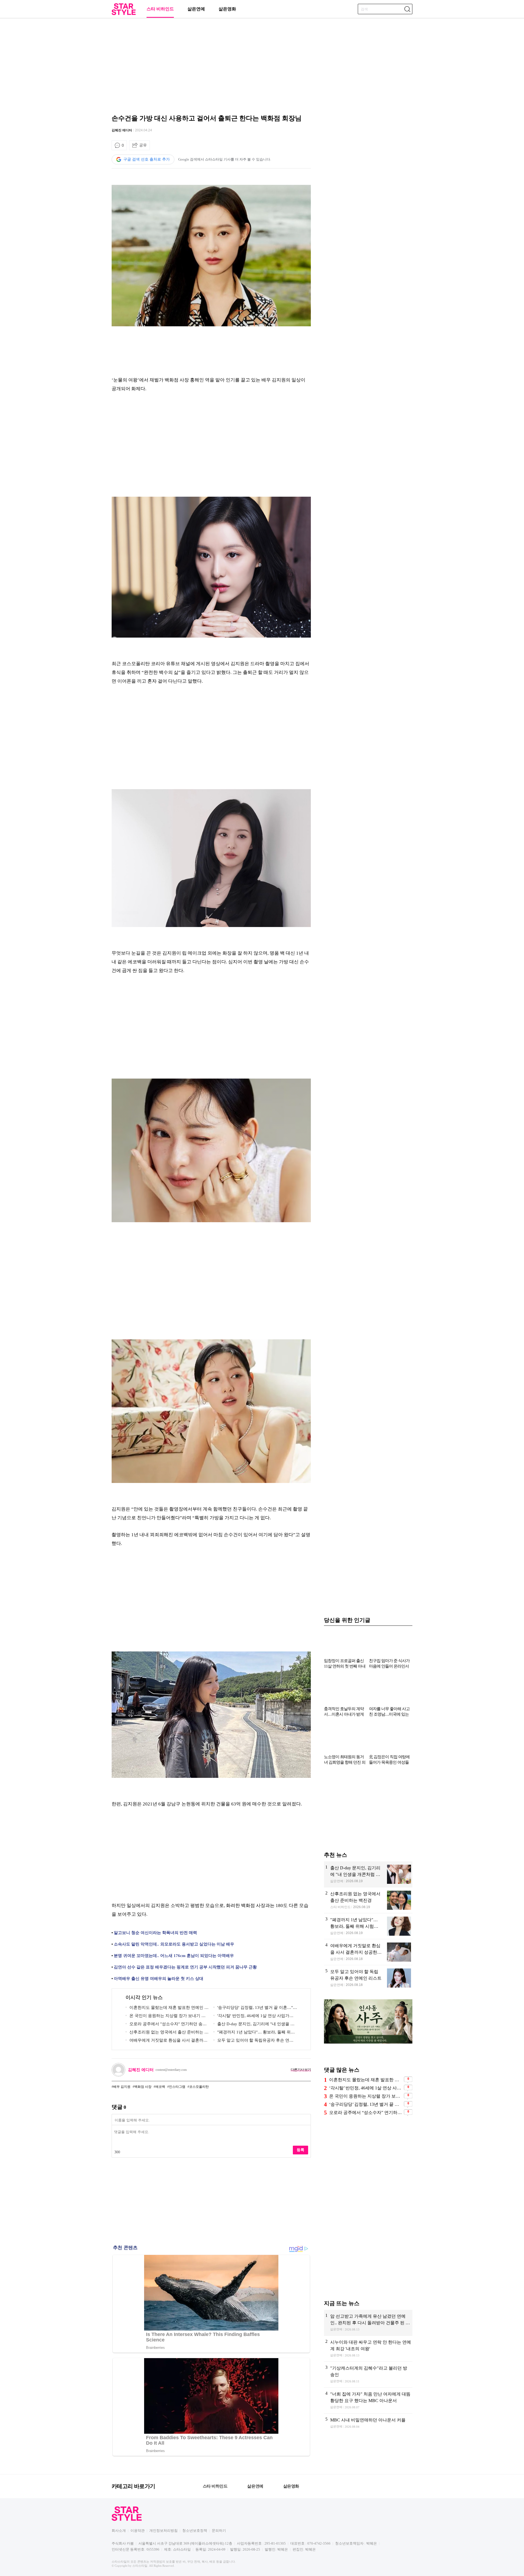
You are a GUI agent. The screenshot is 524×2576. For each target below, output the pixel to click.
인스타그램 (177, 2087)
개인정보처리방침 (163, 2531)
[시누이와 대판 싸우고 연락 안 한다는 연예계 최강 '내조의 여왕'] (368, 2349)
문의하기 (219, 2531)
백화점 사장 (143, 2087)
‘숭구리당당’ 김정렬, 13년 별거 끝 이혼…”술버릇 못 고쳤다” (366, 2104)
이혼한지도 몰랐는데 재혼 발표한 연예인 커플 (167, 2008)
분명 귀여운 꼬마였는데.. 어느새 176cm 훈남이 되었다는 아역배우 (174, 1956)
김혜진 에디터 (122, 130)
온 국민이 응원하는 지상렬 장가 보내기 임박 (166, 2017)
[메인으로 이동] (124, 14)
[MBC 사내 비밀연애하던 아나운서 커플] (368, 2427)
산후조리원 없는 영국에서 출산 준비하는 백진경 (167, 2033)
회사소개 (119, 2531)
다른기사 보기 (301, 2070)
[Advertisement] (262, 64)
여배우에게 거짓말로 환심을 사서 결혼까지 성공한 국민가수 (166, 2041)
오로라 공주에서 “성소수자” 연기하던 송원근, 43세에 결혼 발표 (366, 2112)
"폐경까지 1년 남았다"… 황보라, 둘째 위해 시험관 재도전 (254, 2033)
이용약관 (138, 2531)
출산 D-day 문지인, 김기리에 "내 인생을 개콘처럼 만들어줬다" (254, 2025)
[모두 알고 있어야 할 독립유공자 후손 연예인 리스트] (368, 1978)
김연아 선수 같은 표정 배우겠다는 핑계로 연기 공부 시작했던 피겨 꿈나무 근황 (185, 1967)
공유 (143, 145)
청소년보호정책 (195, 2531)
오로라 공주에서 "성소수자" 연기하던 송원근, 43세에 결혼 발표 (166, 2025)
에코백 (160, 2087)
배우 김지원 (122, 2087)
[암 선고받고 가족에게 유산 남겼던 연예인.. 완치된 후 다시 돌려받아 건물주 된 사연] (368, 2323)
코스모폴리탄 (199, 2087)
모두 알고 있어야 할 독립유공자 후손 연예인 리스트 (253, 2041)
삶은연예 (196, 9)
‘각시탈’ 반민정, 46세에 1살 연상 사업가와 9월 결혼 (366, 2088)
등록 (300, 2150)
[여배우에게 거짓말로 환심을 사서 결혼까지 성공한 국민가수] (368, 1952)
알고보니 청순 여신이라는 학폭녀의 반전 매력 (155, 1933)
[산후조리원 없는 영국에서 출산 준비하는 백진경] (368, 1900)
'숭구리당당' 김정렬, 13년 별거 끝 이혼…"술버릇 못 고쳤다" (255, 2008)
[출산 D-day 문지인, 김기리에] (368, 1874)
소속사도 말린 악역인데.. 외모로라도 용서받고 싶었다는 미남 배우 (174, 1944)
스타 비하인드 (160, 9)
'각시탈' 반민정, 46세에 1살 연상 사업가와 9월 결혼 (255, 2017)
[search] (407, 9)
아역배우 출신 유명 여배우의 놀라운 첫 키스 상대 (159, 1979)
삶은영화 (227, 9)
